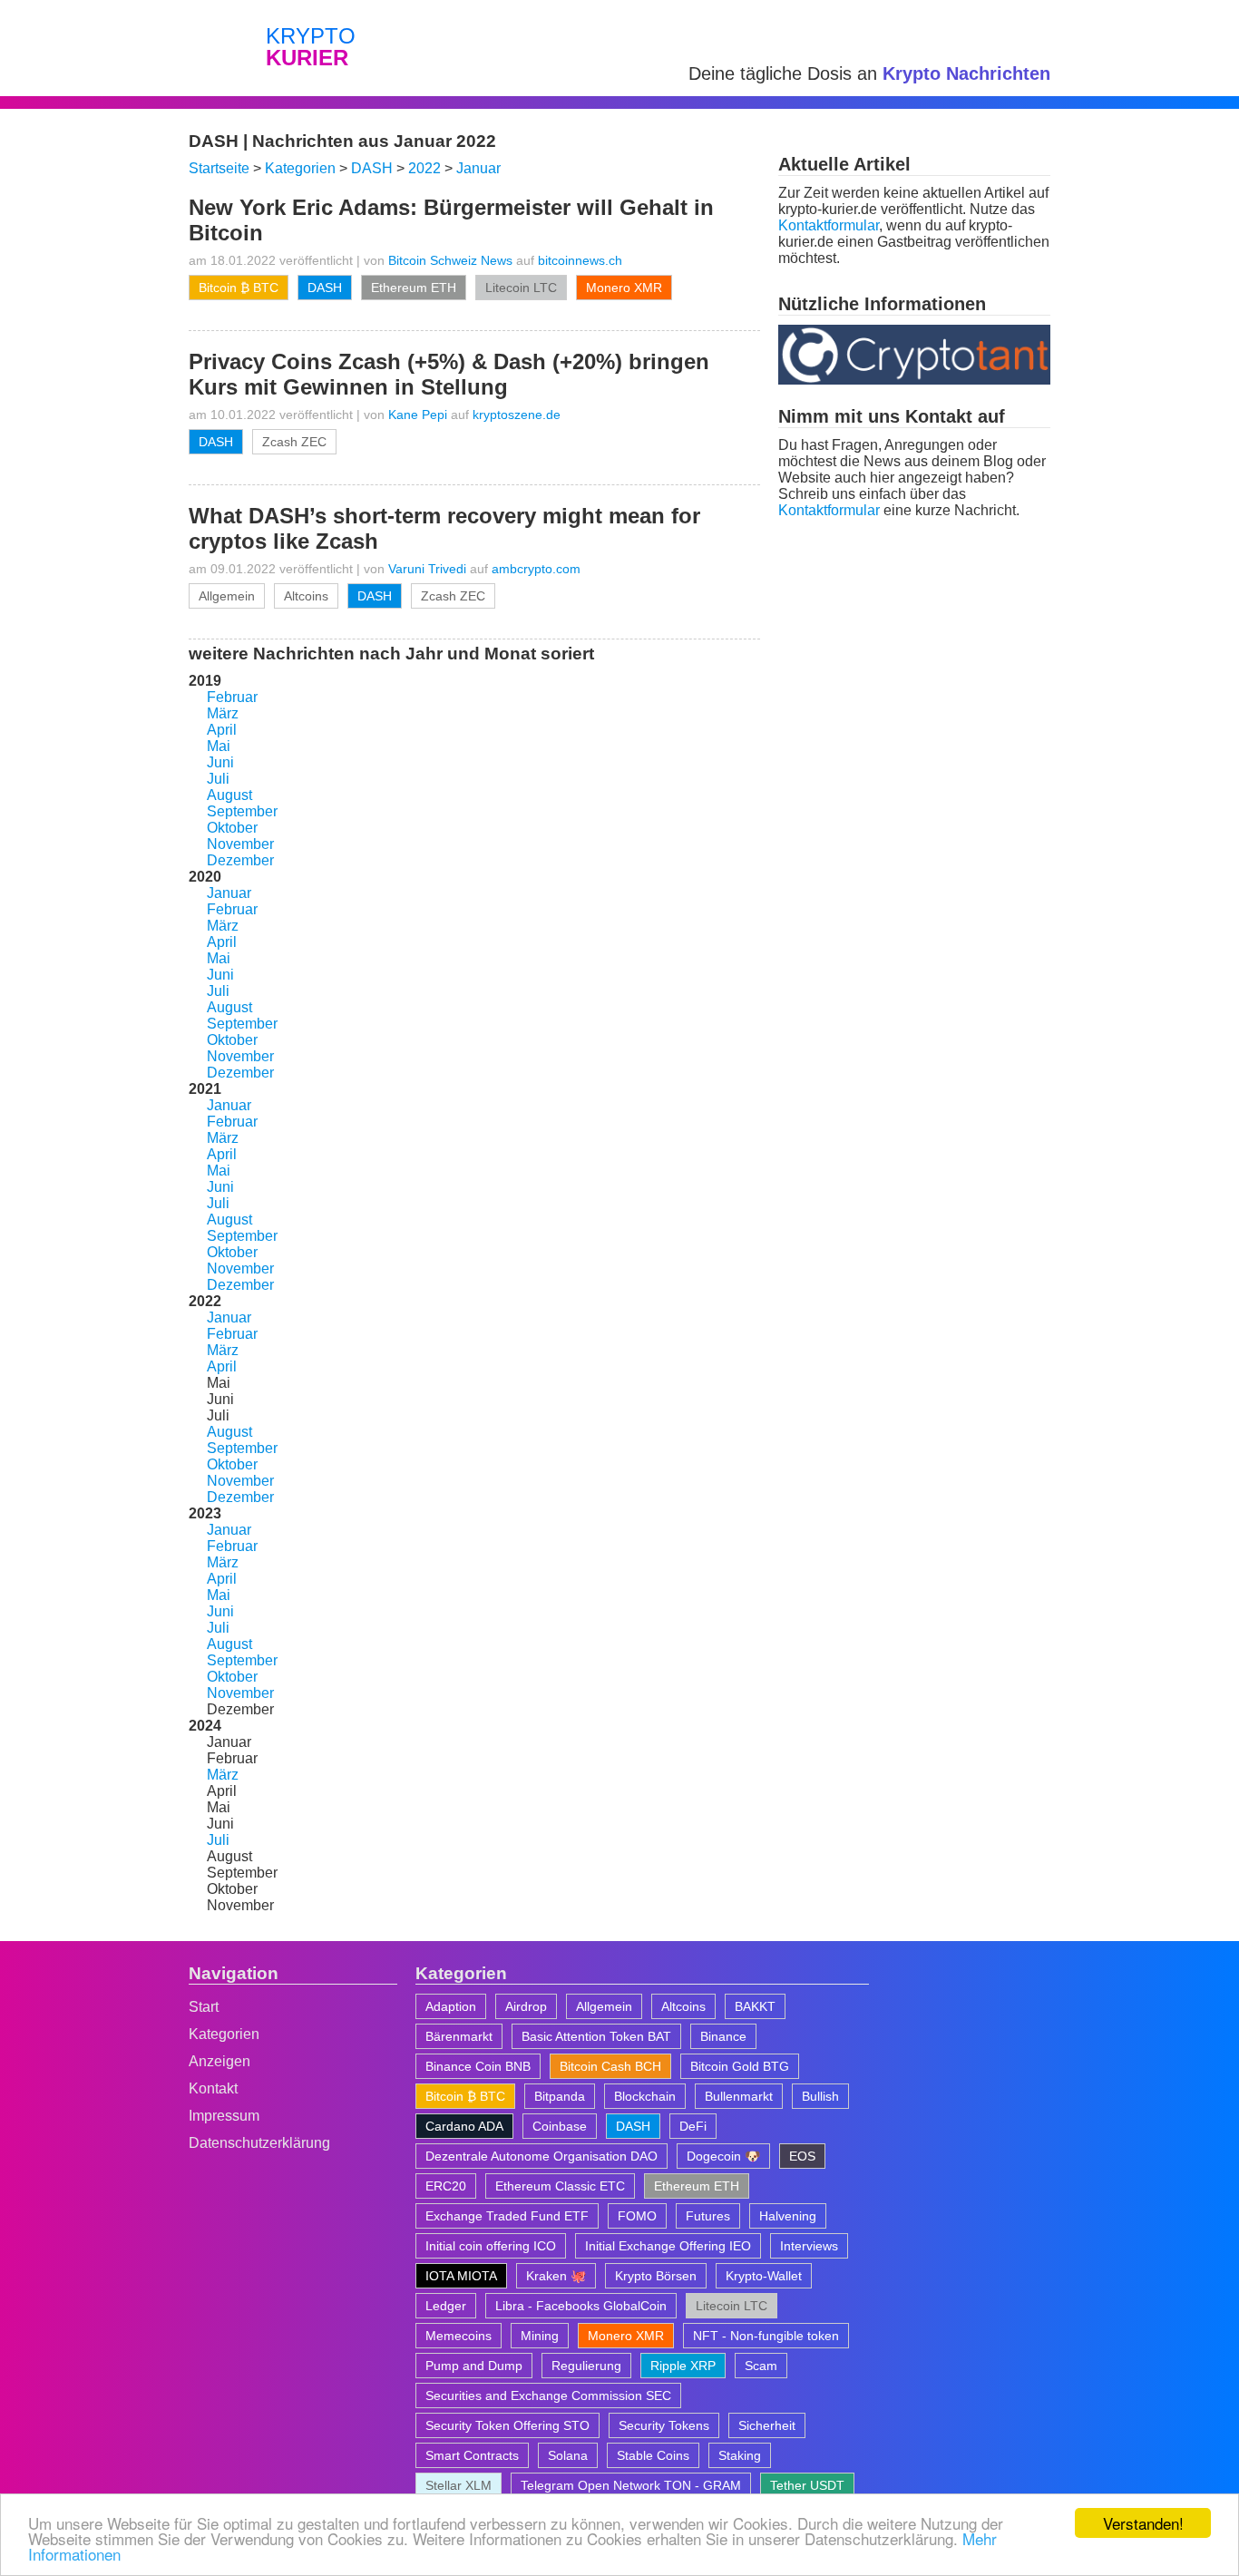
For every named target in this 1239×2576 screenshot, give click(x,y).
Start (204, 2007)
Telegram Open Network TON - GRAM (631, 2485)
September (242, 811)
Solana (568, 2455)
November (240, 844)
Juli (218, 779)
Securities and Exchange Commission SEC (548, 2395)
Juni (220, 762)
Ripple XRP (683, 2366)
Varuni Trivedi (427, 569)
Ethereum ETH (414, 288)
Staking (740, 2455)
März (223, 713)
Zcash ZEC (294, 442)
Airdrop (526, 2006)
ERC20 (446, 2186)
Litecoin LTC (521, 288)
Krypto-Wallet (764, 2276)
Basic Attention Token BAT (596, 2036)
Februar (232, 697)
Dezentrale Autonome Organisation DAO (541, 2156)
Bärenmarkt (459, 2036)
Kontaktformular (829, 225)
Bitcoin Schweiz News (450, 260)
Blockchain (645, 2096)
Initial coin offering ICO (491, 2246)
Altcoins (306, 596)
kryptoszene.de (517, 415)
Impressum (224, 2116)
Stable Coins (653, 2455)
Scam (761, 2366)
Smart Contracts (472, 2455)
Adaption (451, 2006)
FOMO (637, 2216)
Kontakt (213, 2088)
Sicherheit (767, 2425)
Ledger (446, 2306)
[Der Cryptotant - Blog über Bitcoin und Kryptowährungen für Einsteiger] (914, 380)
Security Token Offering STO (507, 2425)
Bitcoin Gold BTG (740, 2066)
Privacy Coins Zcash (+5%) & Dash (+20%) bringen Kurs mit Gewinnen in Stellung (449, 374)
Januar (229, 893)
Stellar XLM (459, 2485)
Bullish (820, 2096)
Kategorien (224, 2034)
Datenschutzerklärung (259, 2143)
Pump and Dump (474, 2366)
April (222, 730)
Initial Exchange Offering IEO (668, 2246)
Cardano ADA (464, 2126)
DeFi (693, 2126)
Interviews (809, 2246)
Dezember (240, 860)
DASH (325, 288)
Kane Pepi (418, 415)
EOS (802, 2156)
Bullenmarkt (739, 2096)
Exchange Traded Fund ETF (507, 2216)
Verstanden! (1143, 2523)
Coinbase (560, 2126)
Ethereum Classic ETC (560, 2186)
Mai (219, 746)
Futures (708, 2216)
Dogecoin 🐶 (723, 2156)
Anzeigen (220, 2061)
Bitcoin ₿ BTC (239, 288)
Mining (540, 2336)
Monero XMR (624, 288)
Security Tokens (664, 2425)
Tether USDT (807, 2485)
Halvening (788, 2216)
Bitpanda (560, 2096)
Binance (723, 2036)
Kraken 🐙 (556, 2276)
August (229, 795)
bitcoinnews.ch (580, 260)
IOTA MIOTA (461, 2276)
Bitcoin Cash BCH (610, 2066)
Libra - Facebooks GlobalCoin (581, 2306)
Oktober (232, 828)
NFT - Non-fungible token (766, 2336)
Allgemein (227, 596)
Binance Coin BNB (478, 2066)
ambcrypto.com (536, 569)
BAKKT (755, 2006)
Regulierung (586, 2366)
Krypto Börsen (656, 2276)
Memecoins (459, 2336)
